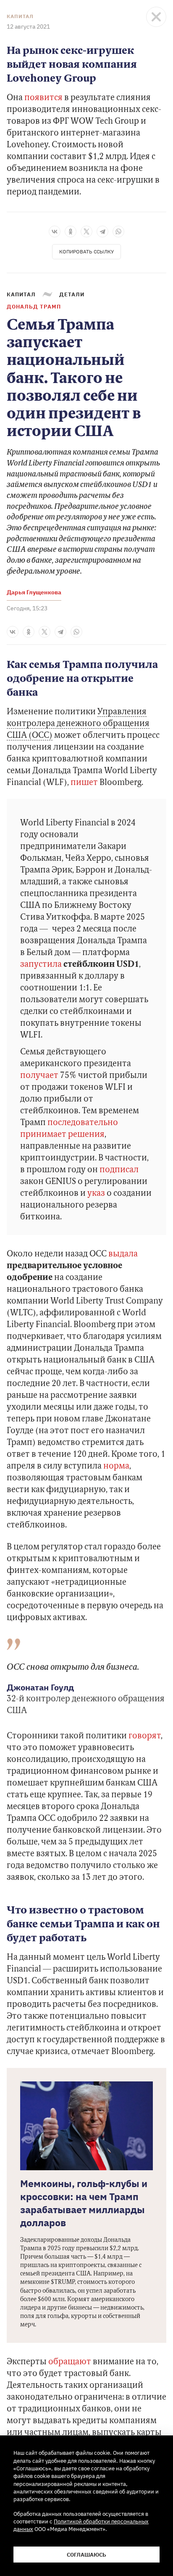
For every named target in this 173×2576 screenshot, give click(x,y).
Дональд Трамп (34, 306)
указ (96, 1194)
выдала (123, 1254)
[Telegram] (102, 232)
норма (116, 1466)
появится (43, 98)
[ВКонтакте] (55, 232)
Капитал (20, 16)
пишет (84, 783)
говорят (145, 1736)
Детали (72, 294)
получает (39, 1076)
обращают (70, 2362)
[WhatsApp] (118, 232)
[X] (86, 232)
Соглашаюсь (86, 2555)
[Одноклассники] (71, 232)
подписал (119, 1170)
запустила (41, 965)
